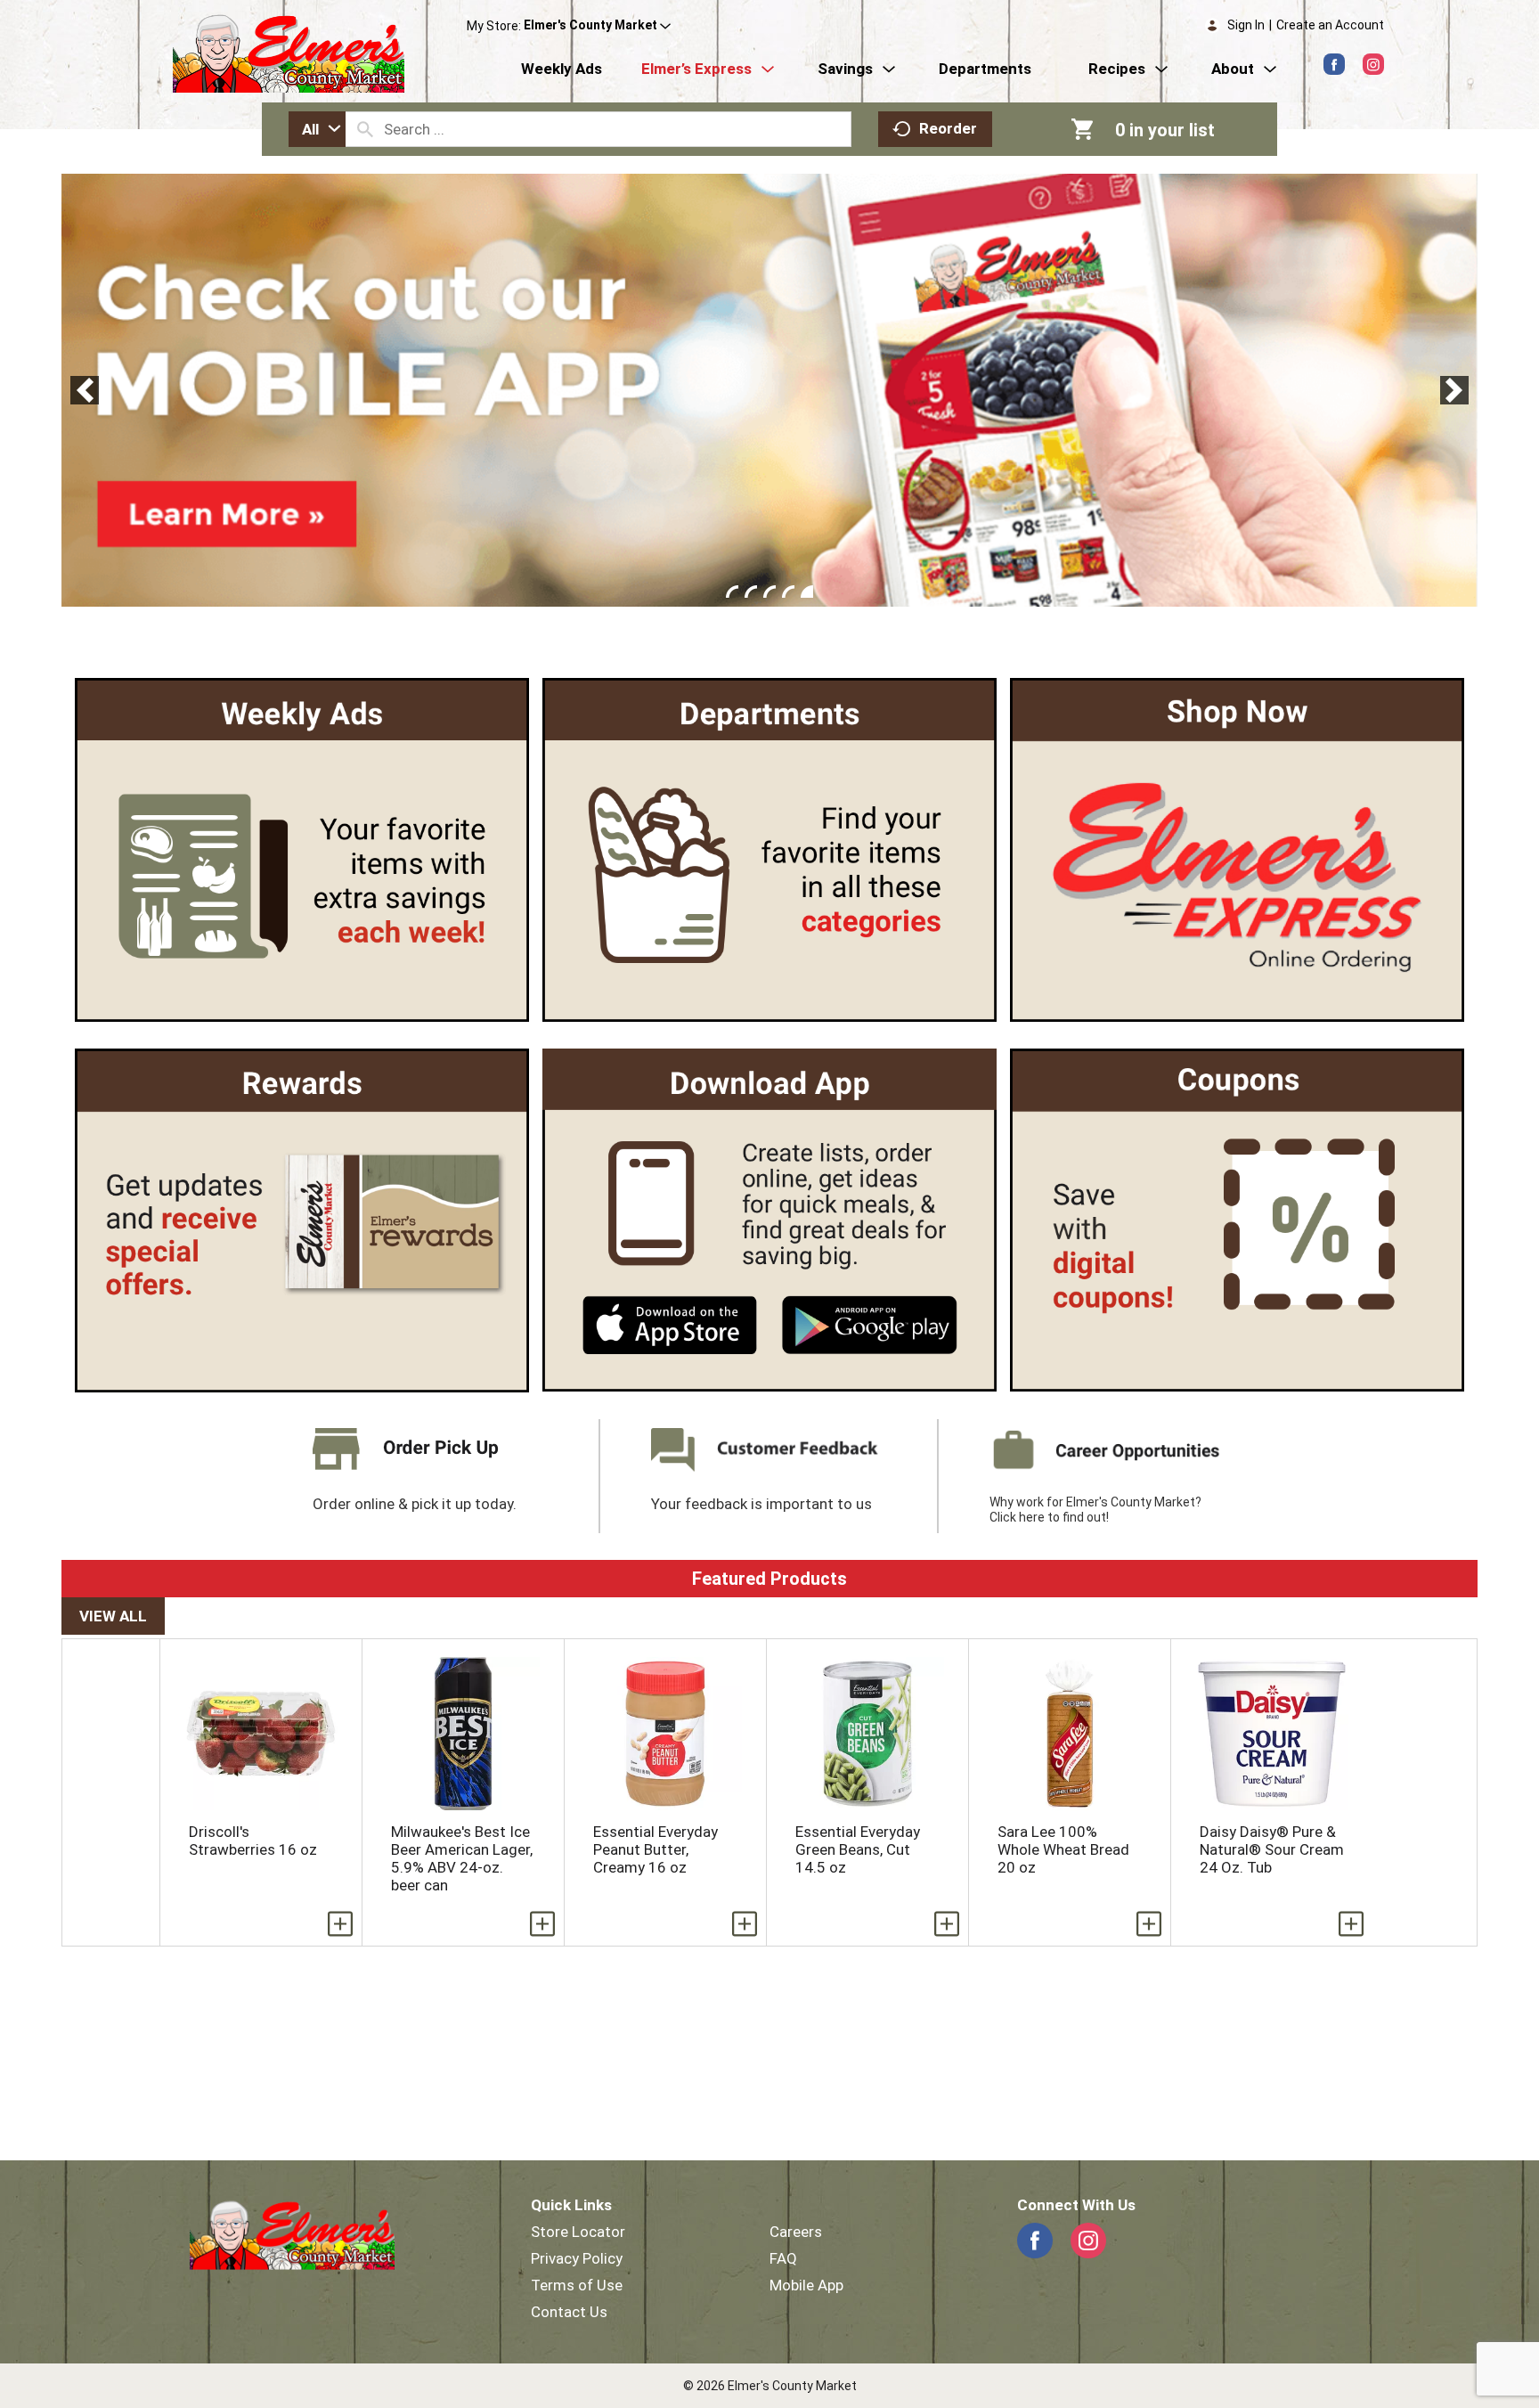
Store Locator (578, 2232)
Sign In (1246, 25)
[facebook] (1334, 64)
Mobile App (806, 2285)
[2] (751, 592)
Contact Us (569, 2312)
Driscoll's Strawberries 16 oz (253, 1841)
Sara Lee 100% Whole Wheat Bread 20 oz (1063, 1849)
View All (113, 1616)
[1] (732, 592)
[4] (788, 592)
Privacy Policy (577, 2258)
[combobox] (317, 129)
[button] (597, 26)
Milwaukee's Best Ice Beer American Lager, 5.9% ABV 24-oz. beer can (462, 1858)
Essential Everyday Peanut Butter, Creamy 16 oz (655, 1849)
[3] (769, 592)
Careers (796, 2232)
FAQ (783, 2258)
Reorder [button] (948, 128)
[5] (807, 592)
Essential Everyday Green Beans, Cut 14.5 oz (858, 1849)
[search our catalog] (365, 129)
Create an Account (1330, 25)
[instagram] (1373, 64)
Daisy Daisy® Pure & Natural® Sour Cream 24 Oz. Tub (1272, 1849)
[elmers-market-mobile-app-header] (769, 390)
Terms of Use (577, 2285)
